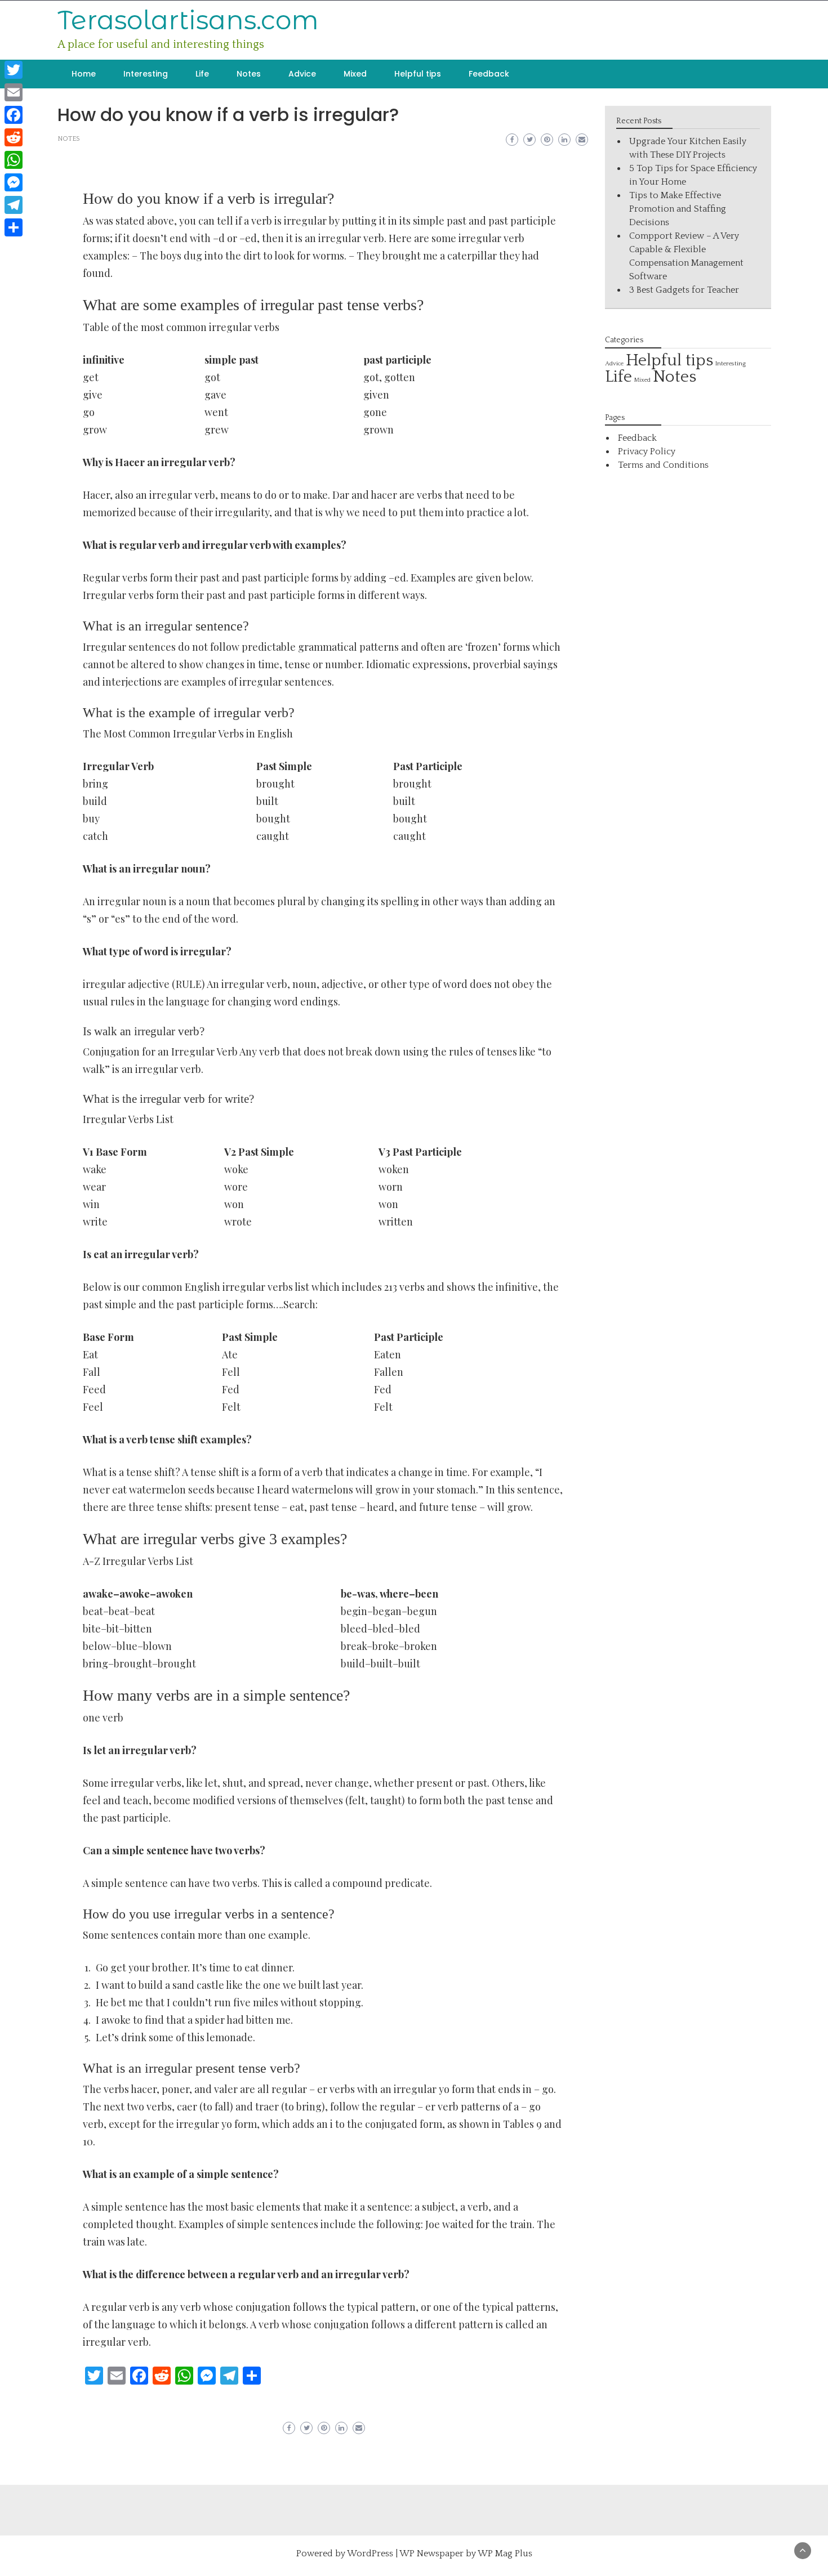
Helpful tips (418, 74)
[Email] (14, 92)
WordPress (370, 2553)
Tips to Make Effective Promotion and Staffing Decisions (678, 209)
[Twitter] (14, 70)
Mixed (355, 74)
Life (202, 74)
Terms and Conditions (663, 465)
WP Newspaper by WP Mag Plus (466, 2553)
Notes (249, 74)
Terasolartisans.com (188, 20)
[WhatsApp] (14, 160)
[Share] (14, 227)
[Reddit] (14, 137)
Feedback (489, 74)
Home (84, 74)
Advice (302, 74)
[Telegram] (14, 205)
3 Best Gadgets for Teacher (684, 290)
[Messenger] (14, 182)
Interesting (146, 74)
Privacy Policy (647, 451)
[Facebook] (14, 115)
